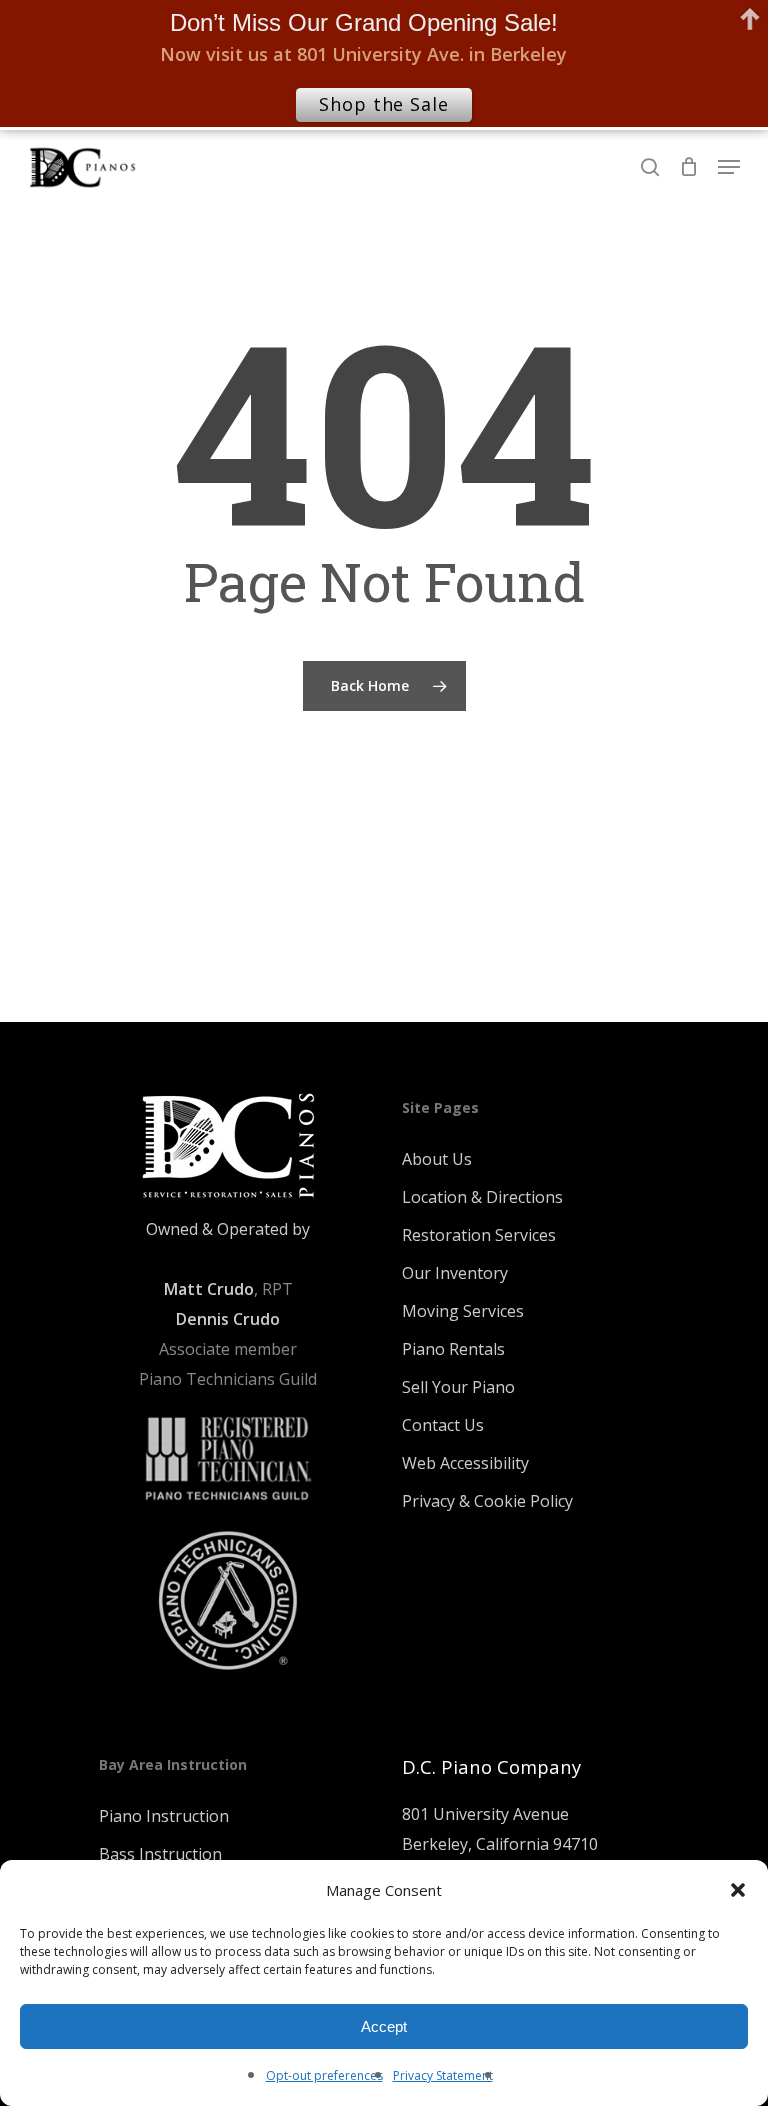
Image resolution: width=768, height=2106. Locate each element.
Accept (384, 2026)
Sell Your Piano (458, 1387)
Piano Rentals (453, 1349)
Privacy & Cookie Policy (487, 1501)
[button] (738, 1890)
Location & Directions (482, 1197)
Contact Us (443, 1425)
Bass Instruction (160, 1854)
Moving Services (463, 1311)
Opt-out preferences (324, 2075)
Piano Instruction (164, 1816)
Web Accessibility (465, 1463)
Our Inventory (455, 1273)
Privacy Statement (443, 2075)
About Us (437, 1159)
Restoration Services (479, 1235)
